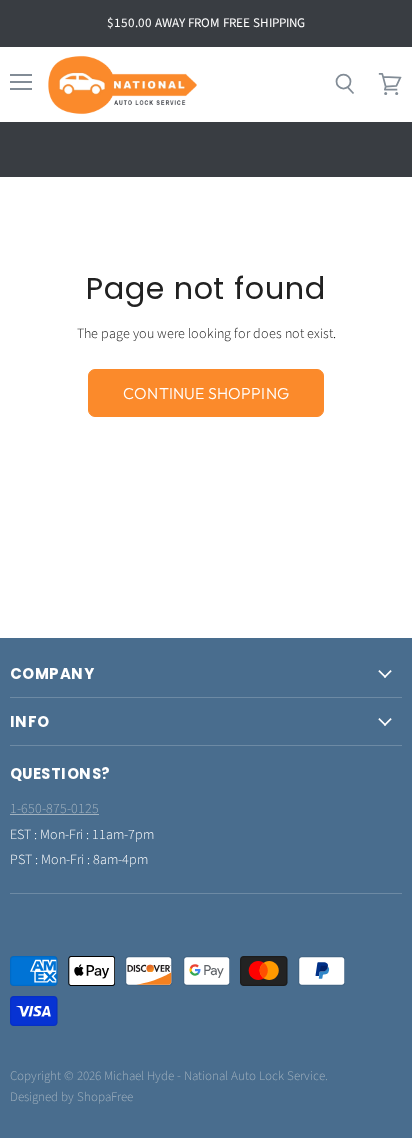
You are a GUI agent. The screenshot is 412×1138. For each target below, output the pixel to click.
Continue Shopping (206, 393)
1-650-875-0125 (54, 809)
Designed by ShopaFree (71, 1097)
